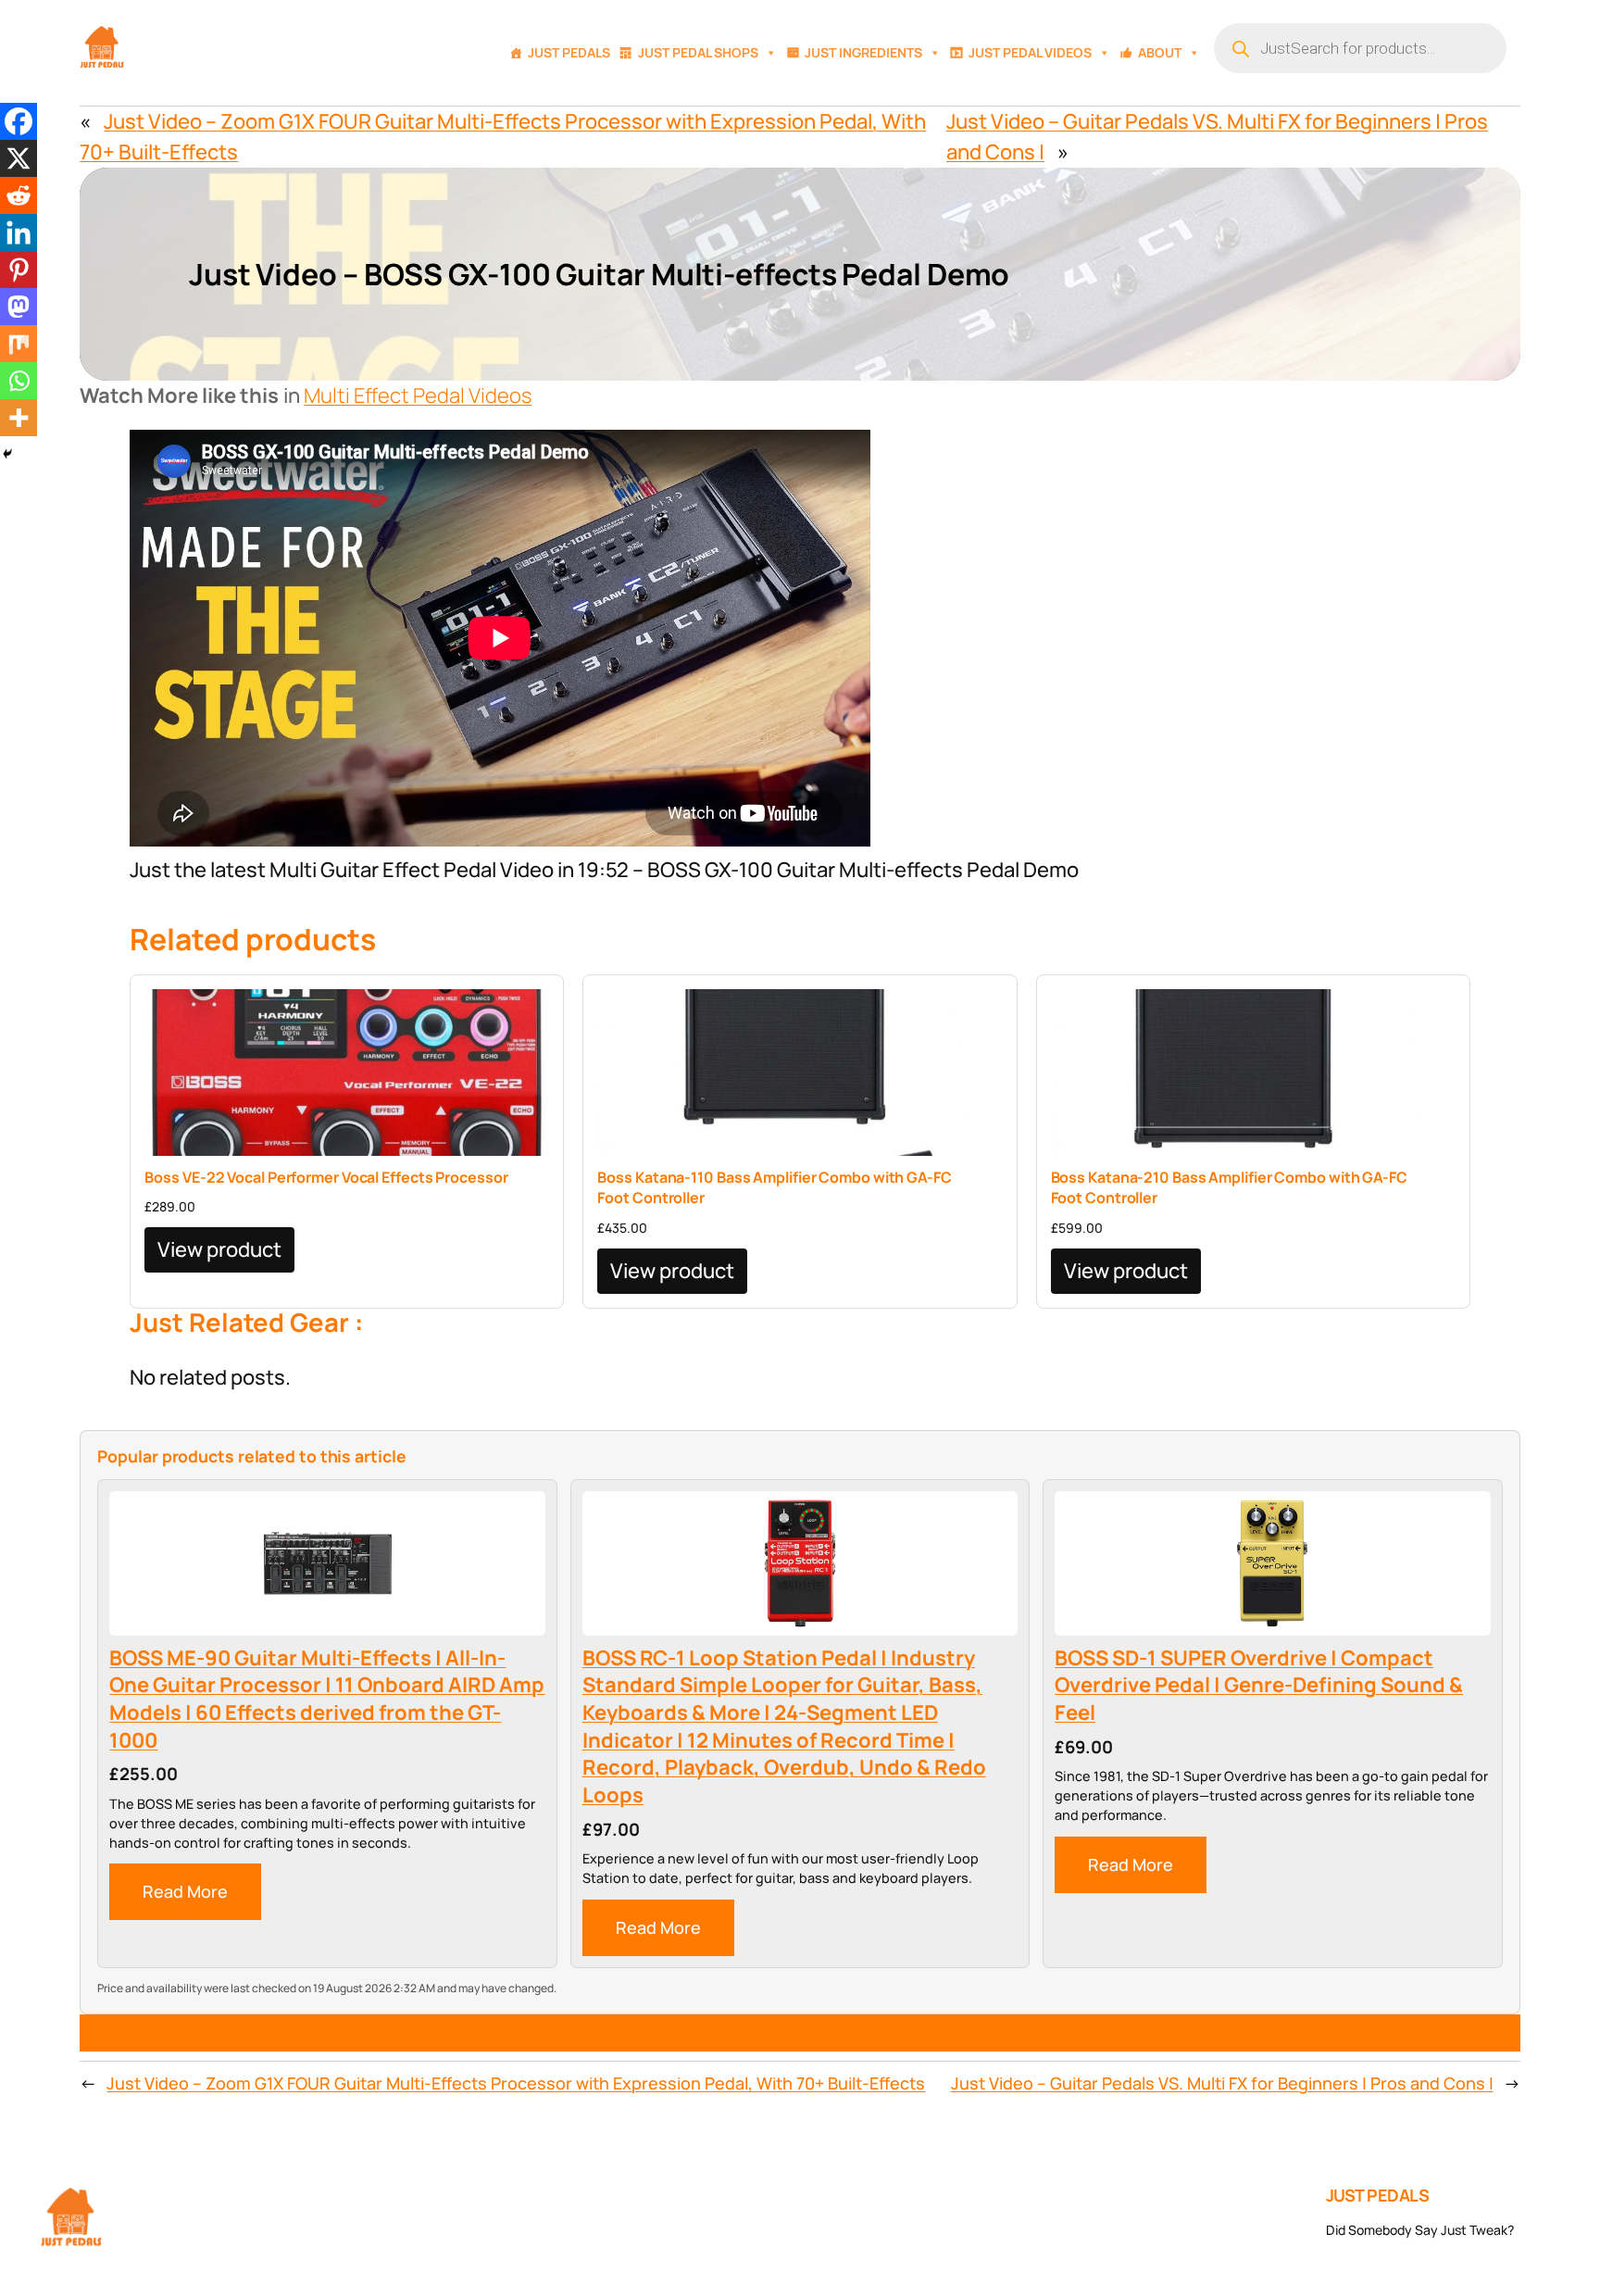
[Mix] (19, 344)
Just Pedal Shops (698, 52)
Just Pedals (569, 52)
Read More (185, 1891)
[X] (19, 158)
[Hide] (7, 454)
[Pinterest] (19, 270)
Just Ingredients (863, 52)
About (1160, 52)
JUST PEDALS (1378, 2195)
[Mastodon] (19, 307)
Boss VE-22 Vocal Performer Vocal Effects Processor (326, 1177)
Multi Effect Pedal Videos (418, 395)
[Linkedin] (19, 232)
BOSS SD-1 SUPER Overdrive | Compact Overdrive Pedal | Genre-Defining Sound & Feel (1259, 1686)
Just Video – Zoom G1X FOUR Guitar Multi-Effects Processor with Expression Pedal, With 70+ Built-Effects (516, 2083)
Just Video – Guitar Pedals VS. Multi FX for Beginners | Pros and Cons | (1222, 2083)
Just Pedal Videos (1030, 52)
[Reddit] (19, 195)
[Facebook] (19, 121)
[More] (19, 418)
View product (219, 1249)
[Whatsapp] (19, 381)
